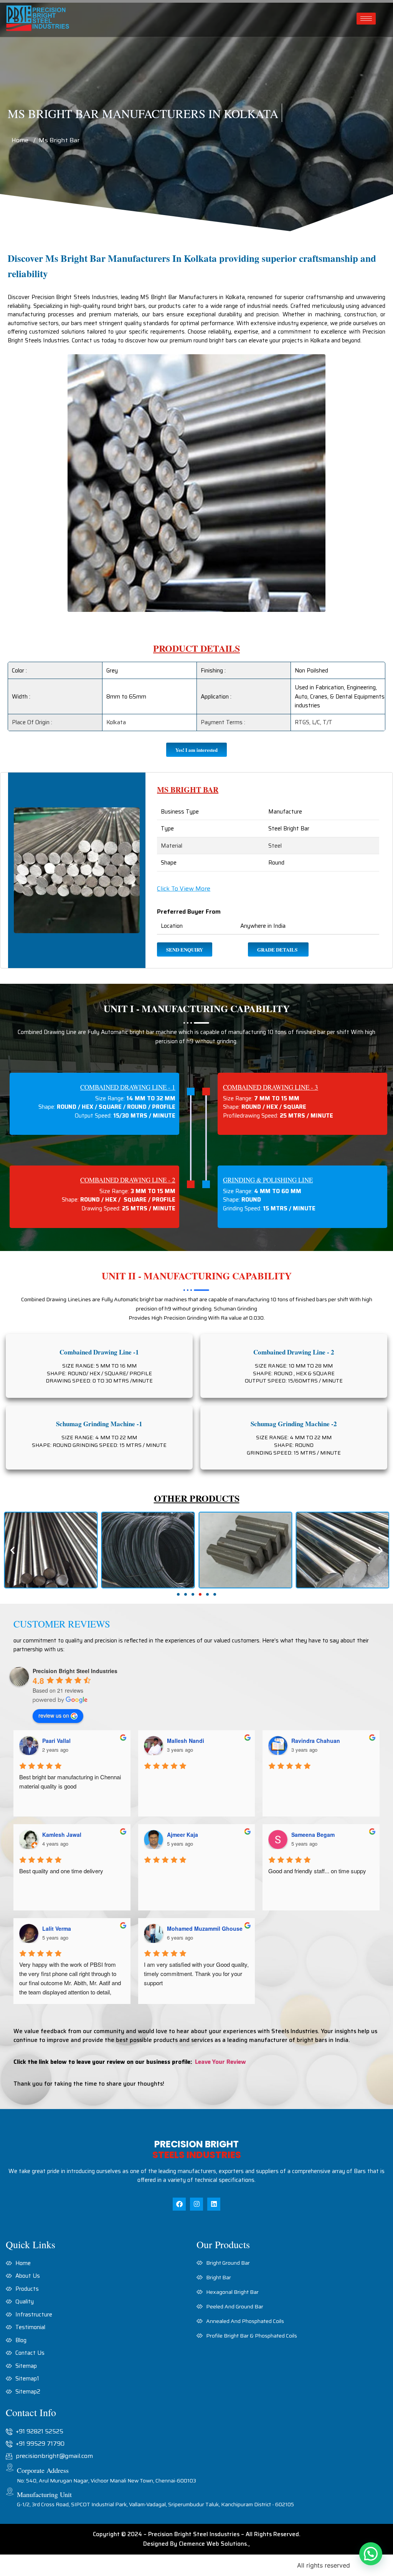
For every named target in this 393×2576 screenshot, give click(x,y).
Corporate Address (43, 2470)
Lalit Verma (57, 1928)
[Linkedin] (214, 2204)
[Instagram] (196, 2204)
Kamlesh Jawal (62, 1835)
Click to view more (184, 889)
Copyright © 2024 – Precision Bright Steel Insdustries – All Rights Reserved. (197, 2534)
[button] (178, 1594)
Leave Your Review (220, 2062)
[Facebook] (179, 2204)
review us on (54, 1715)
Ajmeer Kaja (182, 1835)
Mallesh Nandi (186, 1741)
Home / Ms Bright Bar (45, 140)
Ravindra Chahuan (316, 1741)
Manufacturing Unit (44, 2494)
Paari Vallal (56, 1741)
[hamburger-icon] (366, 19)
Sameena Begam (313, 1835)
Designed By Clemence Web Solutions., (196, 2544)
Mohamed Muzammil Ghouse (205, 1928)
